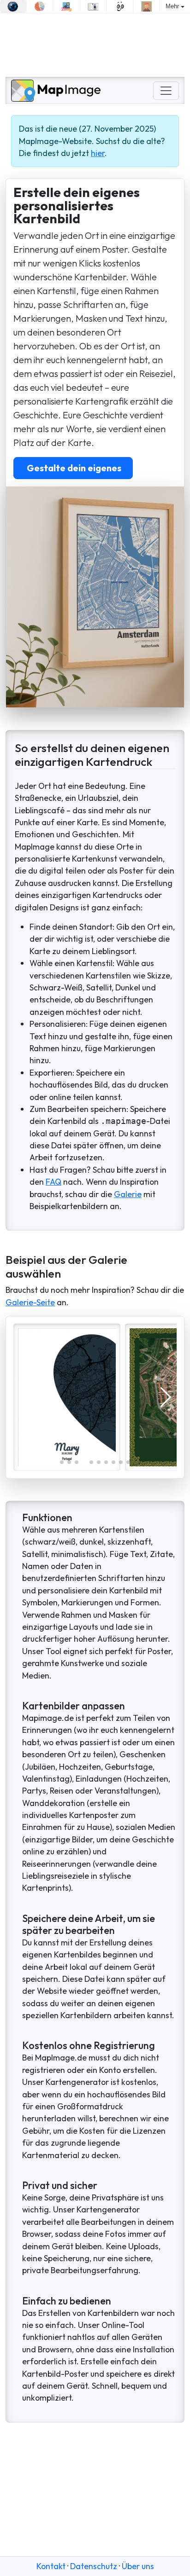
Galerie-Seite (30, 1302)
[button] (62, 1462)
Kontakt (51, 2566)
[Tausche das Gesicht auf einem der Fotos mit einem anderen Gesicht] (146, 6)
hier (98, 153)
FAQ (53, 1182)
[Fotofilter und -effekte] (13, 6)
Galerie (128, 1194)
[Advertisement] (95, 45)
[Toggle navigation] (166, 91)
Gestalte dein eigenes (73, 468)
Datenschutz (94, 2566)
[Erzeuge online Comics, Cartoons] (120, 6)
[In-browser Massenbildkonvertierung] (67, 6)
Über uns (138, 2566)
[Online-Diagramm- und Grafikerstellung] (40, 6)
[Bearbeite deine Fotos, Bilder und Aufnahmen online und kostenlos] (93, 6)
